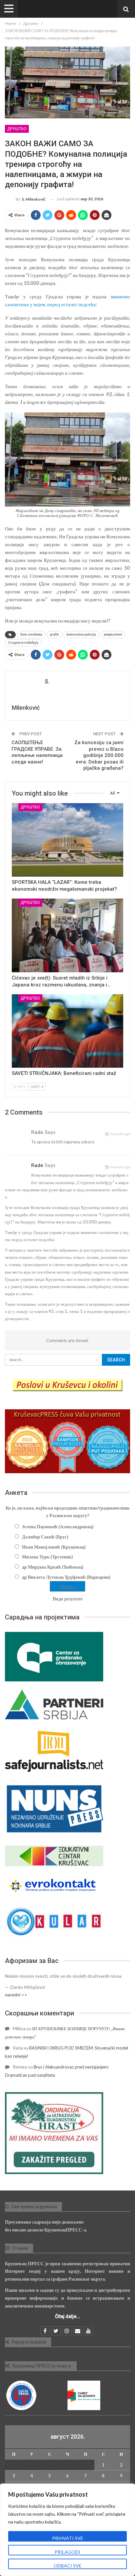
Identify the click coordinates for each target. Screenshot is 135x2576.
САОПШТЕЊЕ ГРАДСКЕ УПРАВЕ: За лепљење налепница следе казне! (37, 752)
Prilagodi (67, 2552)
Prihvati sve (68, 2538)
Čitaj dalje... (68, 2316)
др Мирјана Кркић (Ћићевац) (53, 1567)
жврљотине (113, 634)
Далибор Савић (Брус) (45, 1537)
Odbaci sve (68, 2566)
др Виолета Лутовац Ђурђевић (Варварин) (66, 1577)
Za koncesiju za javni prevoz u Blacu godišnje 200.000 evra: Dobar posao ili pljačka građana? (99, 755)
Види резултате (68, 1599)
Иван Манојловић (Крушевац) (54, 1547)
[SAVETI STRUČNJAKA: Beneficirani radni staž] (67, 1031)
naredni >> (16, 1995)
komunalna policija (81, 634)
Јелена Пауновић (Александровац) (58, 1526)
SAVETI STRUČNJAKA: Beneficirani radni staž (64, 1073)
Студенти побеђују (23, 643)
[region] (67, 2530)
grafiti (54, 634)
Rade (37, 1165)
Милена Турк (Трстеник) (48, 1557)
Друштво (17, 129)
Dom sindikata (31, 634)
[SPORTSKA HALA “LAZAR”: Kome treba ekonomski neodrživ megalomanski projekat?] (67, 840)
